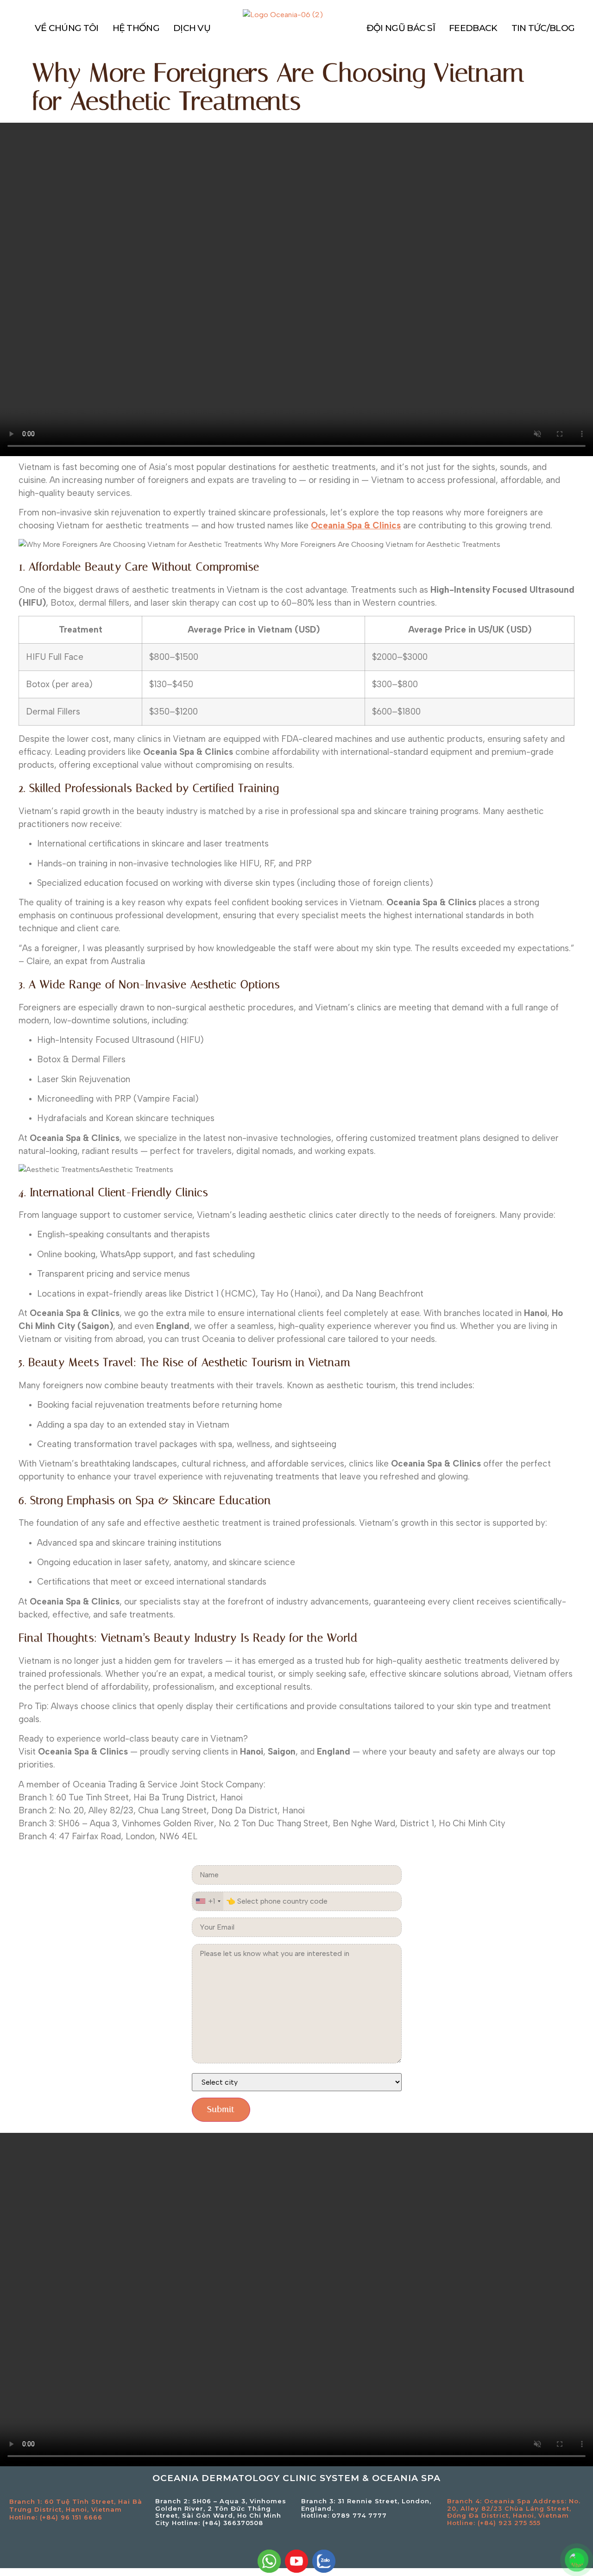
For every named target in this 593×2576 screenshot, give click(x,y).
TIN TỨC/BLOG (543, 28)
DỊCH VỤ (192, 28)
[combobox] (208, 1901)
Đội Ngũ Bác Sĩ (401, 28)
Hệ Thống (136, 28)
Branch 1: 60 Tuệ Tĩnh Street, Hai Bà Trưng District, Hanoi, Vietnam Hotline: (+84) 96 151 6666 (76, 2509)
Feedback (473, 28)
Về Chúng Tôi (67, 28)
